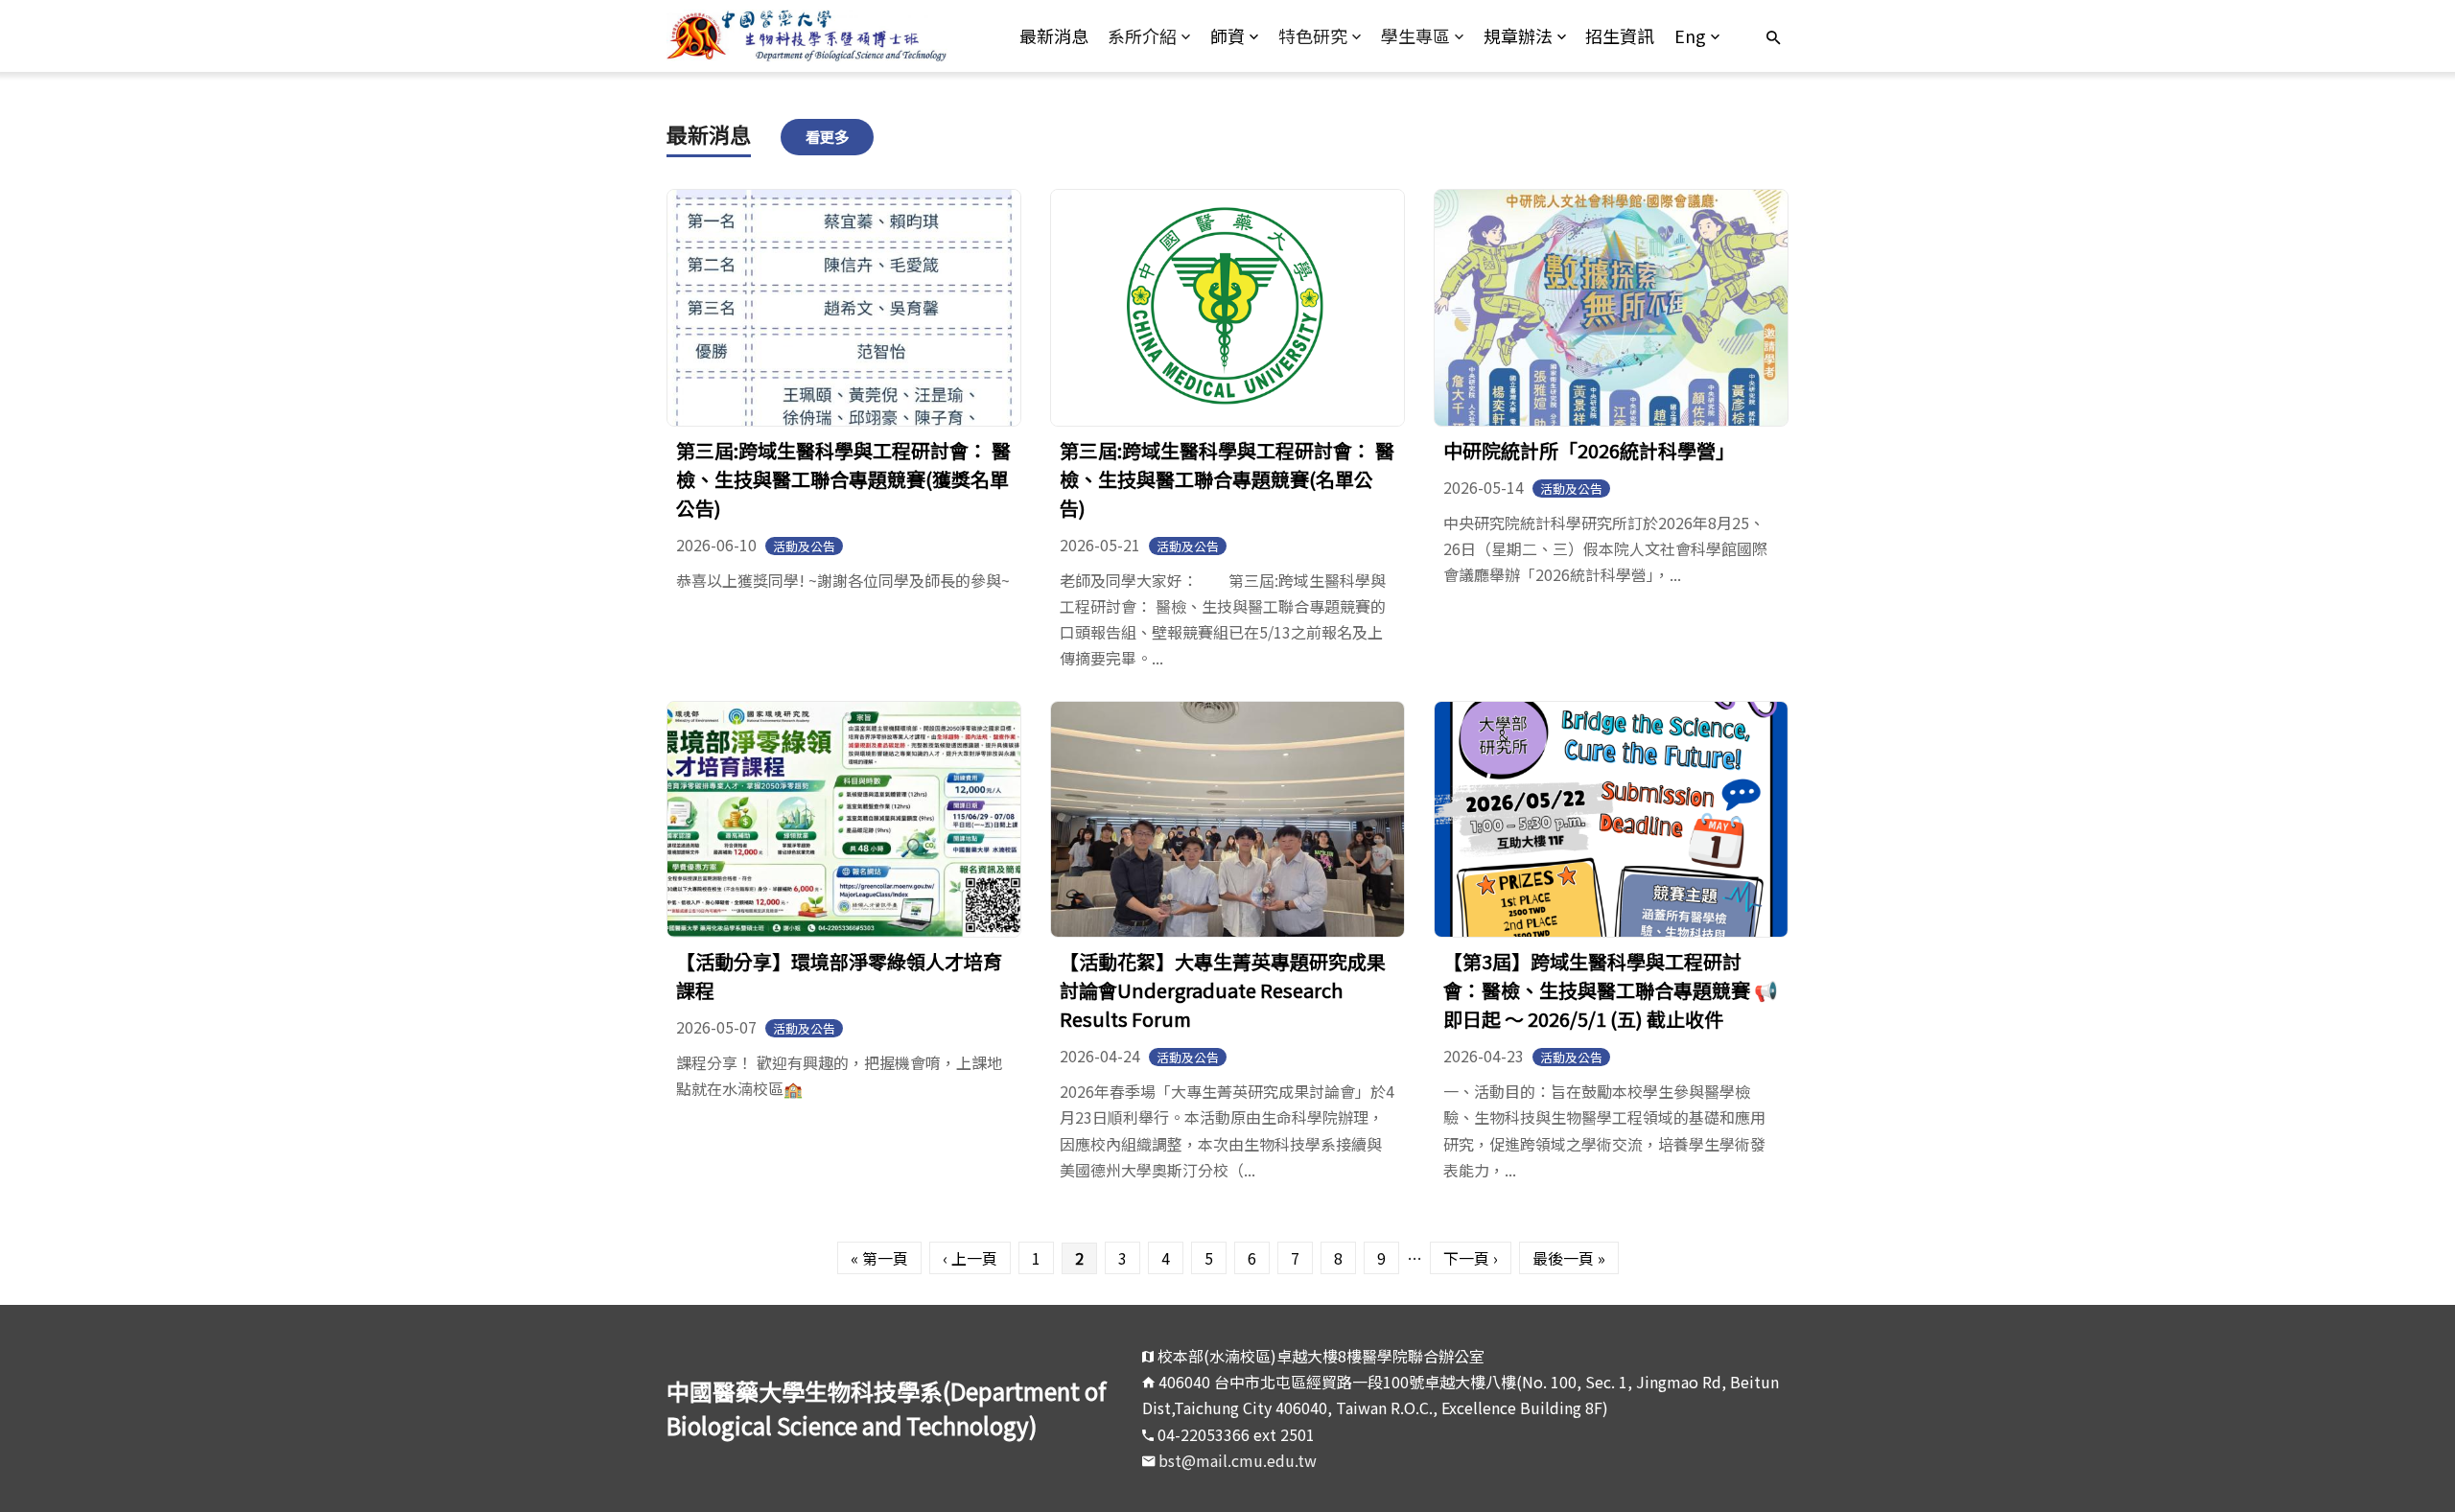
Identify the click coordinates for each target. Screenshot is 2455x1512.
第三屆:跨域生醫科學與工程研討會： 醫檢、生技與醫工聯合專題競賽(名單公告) (1227, 479)
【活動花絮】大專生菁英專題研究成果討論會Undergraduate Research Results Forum (1223, 990)
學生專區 (1415, 35)
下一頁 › (1471, 1258)
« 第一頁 (879, 1258)
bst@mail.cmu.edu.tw (1238, 1460)
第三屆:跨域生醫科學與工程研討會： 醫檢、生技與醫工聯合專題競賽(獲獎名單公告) (843, 479)
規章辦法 (1518, 35)
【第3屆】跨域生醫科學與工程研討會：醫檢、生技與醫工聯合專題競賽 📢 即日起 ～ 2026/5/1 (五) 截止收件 (1611, 990)
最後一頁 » (1569, 1258)
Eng (1690, 35)
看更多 (827, 136)
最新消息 (1054, 35)
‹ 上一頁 (970, 1258)
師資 (1227, 35)
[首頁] (807, 36)
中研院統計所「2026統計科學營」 (1589, 450)
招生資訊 (1620, 35)
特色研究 (1313, 35)
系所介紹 (1142, 35)
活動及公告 (804, 546)
